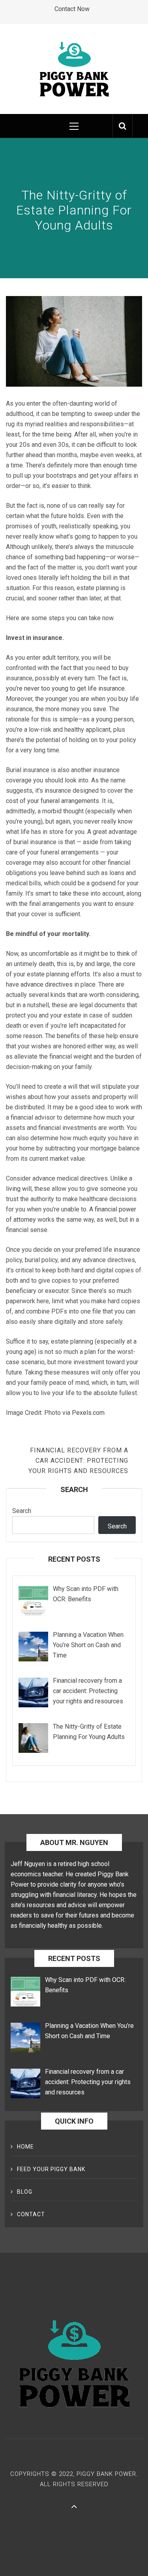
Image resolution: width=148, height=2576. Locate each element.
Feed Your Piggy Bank (51, 2169)
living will (19, 1189)
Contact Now (72, 9)
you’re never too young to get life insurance (65, 688)
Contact (31, 2214)
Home (25, 2147)
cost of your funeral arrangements (52, 801)
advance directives (47, 984)
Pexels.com (88, 1413)
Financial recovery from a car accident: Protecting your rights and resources (78, 1461)
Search (22, 1511)
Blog (25, 2192)
